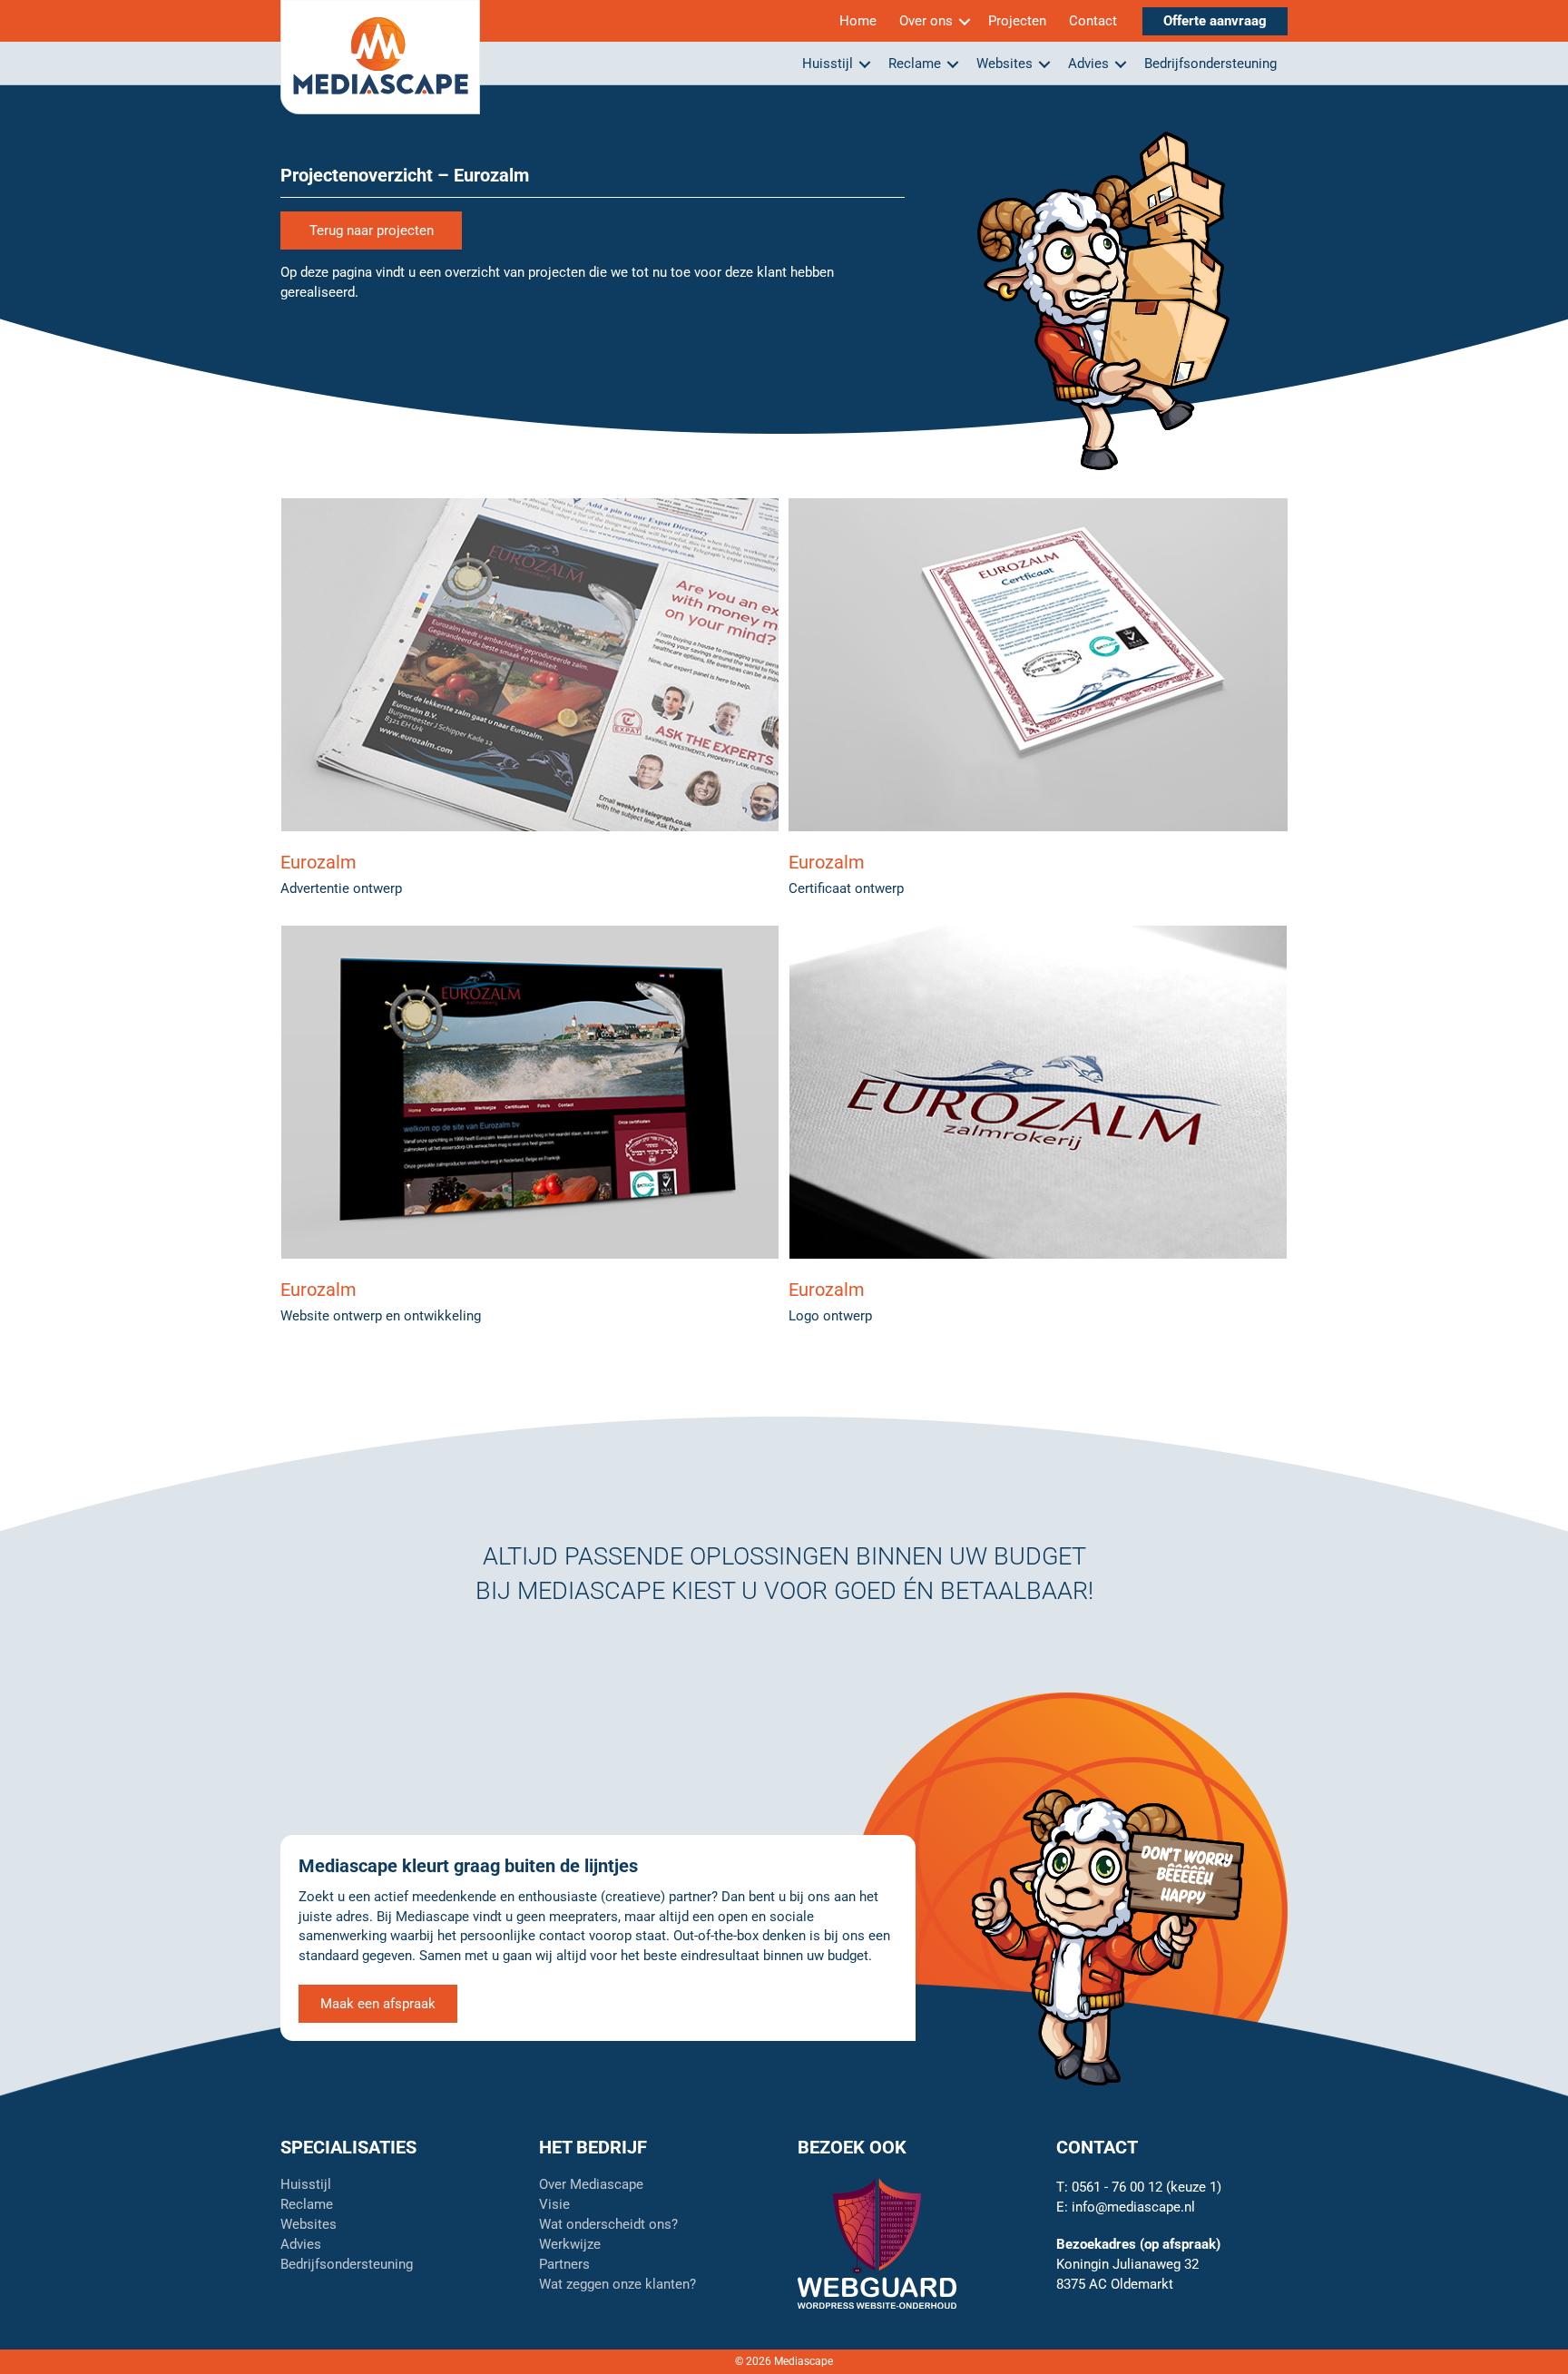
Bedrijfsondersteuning (1210, 64)
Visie (554, 2205)
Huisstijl (828, 64)
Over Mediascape (591, 2185)
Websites (1004, 64)
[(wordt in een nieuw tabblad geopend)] (877, 2242)
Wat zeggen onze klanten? (617, 2285)
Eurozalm (318, 862)
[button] (965, 21)
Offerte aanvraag (1215, 21)
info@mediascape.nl (1133, 2207)
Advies (1088, 64)
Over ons (926, 21)
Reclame (915, 64)
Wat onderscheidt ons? (608, 2225)
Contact (1093, 21)
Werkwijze (570, 2245)
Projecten (1017, 21)
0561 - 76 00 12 (1117, 2187)
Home (858, 21)
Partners (564, 2265)
